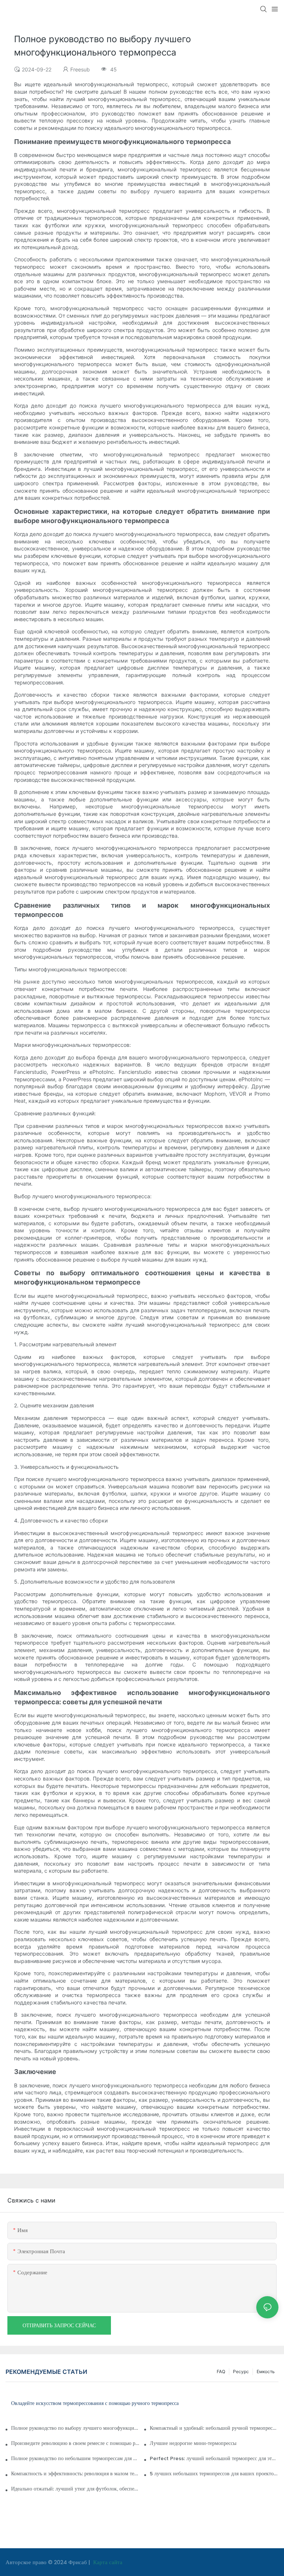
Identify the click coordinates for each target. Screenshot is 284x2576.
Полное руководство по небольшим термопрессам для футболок (75, 2459)
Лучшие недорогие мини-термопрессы (193, 2443)
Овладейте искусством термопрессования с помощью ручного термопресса (95, 2404)
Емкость (266, 2371)
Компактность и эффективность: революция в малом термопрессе (75, 2474)
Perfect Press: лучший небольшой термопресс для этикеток (214, 2459)
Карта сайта (107, 2562)
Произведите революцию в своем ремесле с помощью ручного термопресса (75, 2443)
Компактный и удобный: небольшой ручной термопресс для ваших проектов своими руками (214, 2428)
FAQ (221, 2371)
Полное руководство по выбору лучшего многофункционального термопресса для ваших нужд (75, 2428)
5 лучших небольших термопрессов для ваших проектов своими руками (214, 2474)
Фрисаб (78, 2562)
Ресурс (241, 2371)
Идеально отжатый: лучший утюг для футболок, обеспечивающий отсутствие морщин (75, 2489)
